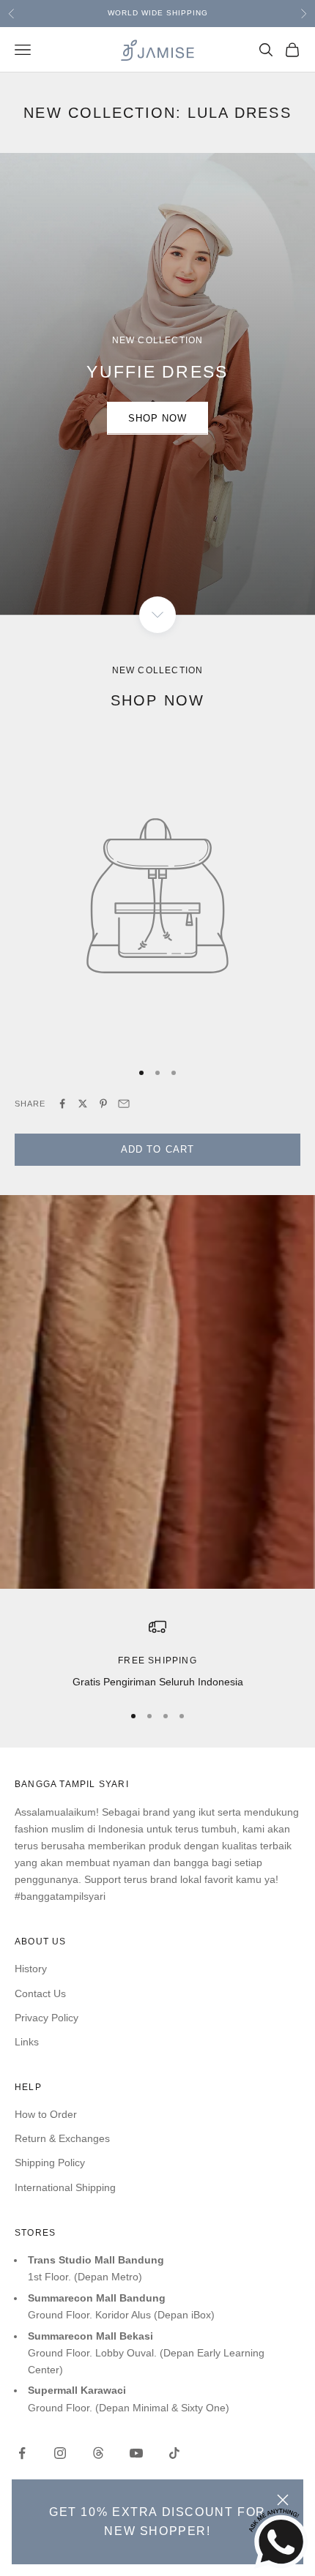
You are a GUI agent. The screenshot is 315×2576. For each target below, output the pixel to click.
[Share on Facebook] (62, 1104)
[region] (157, 1654)
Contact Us (40, 1993)
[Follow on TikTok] (174, 2453)
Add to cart (157, 1149)
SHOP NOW (157, 418)
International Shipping (65, 2187)
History (31, 1969)
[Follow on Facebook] (22, 2453)
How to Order (46, 2114)
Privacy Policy (47, 2018)
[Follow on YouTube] (136, 2453)
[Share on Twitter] (83, 1104)
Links (27, 2042)
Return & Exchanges (62, 2138)
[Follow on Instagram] (60, 2453)
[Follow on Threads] (98, 2453)
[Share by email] (124, 1104)
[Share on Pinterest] (103, 1104)
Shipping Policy (50, 2163)
